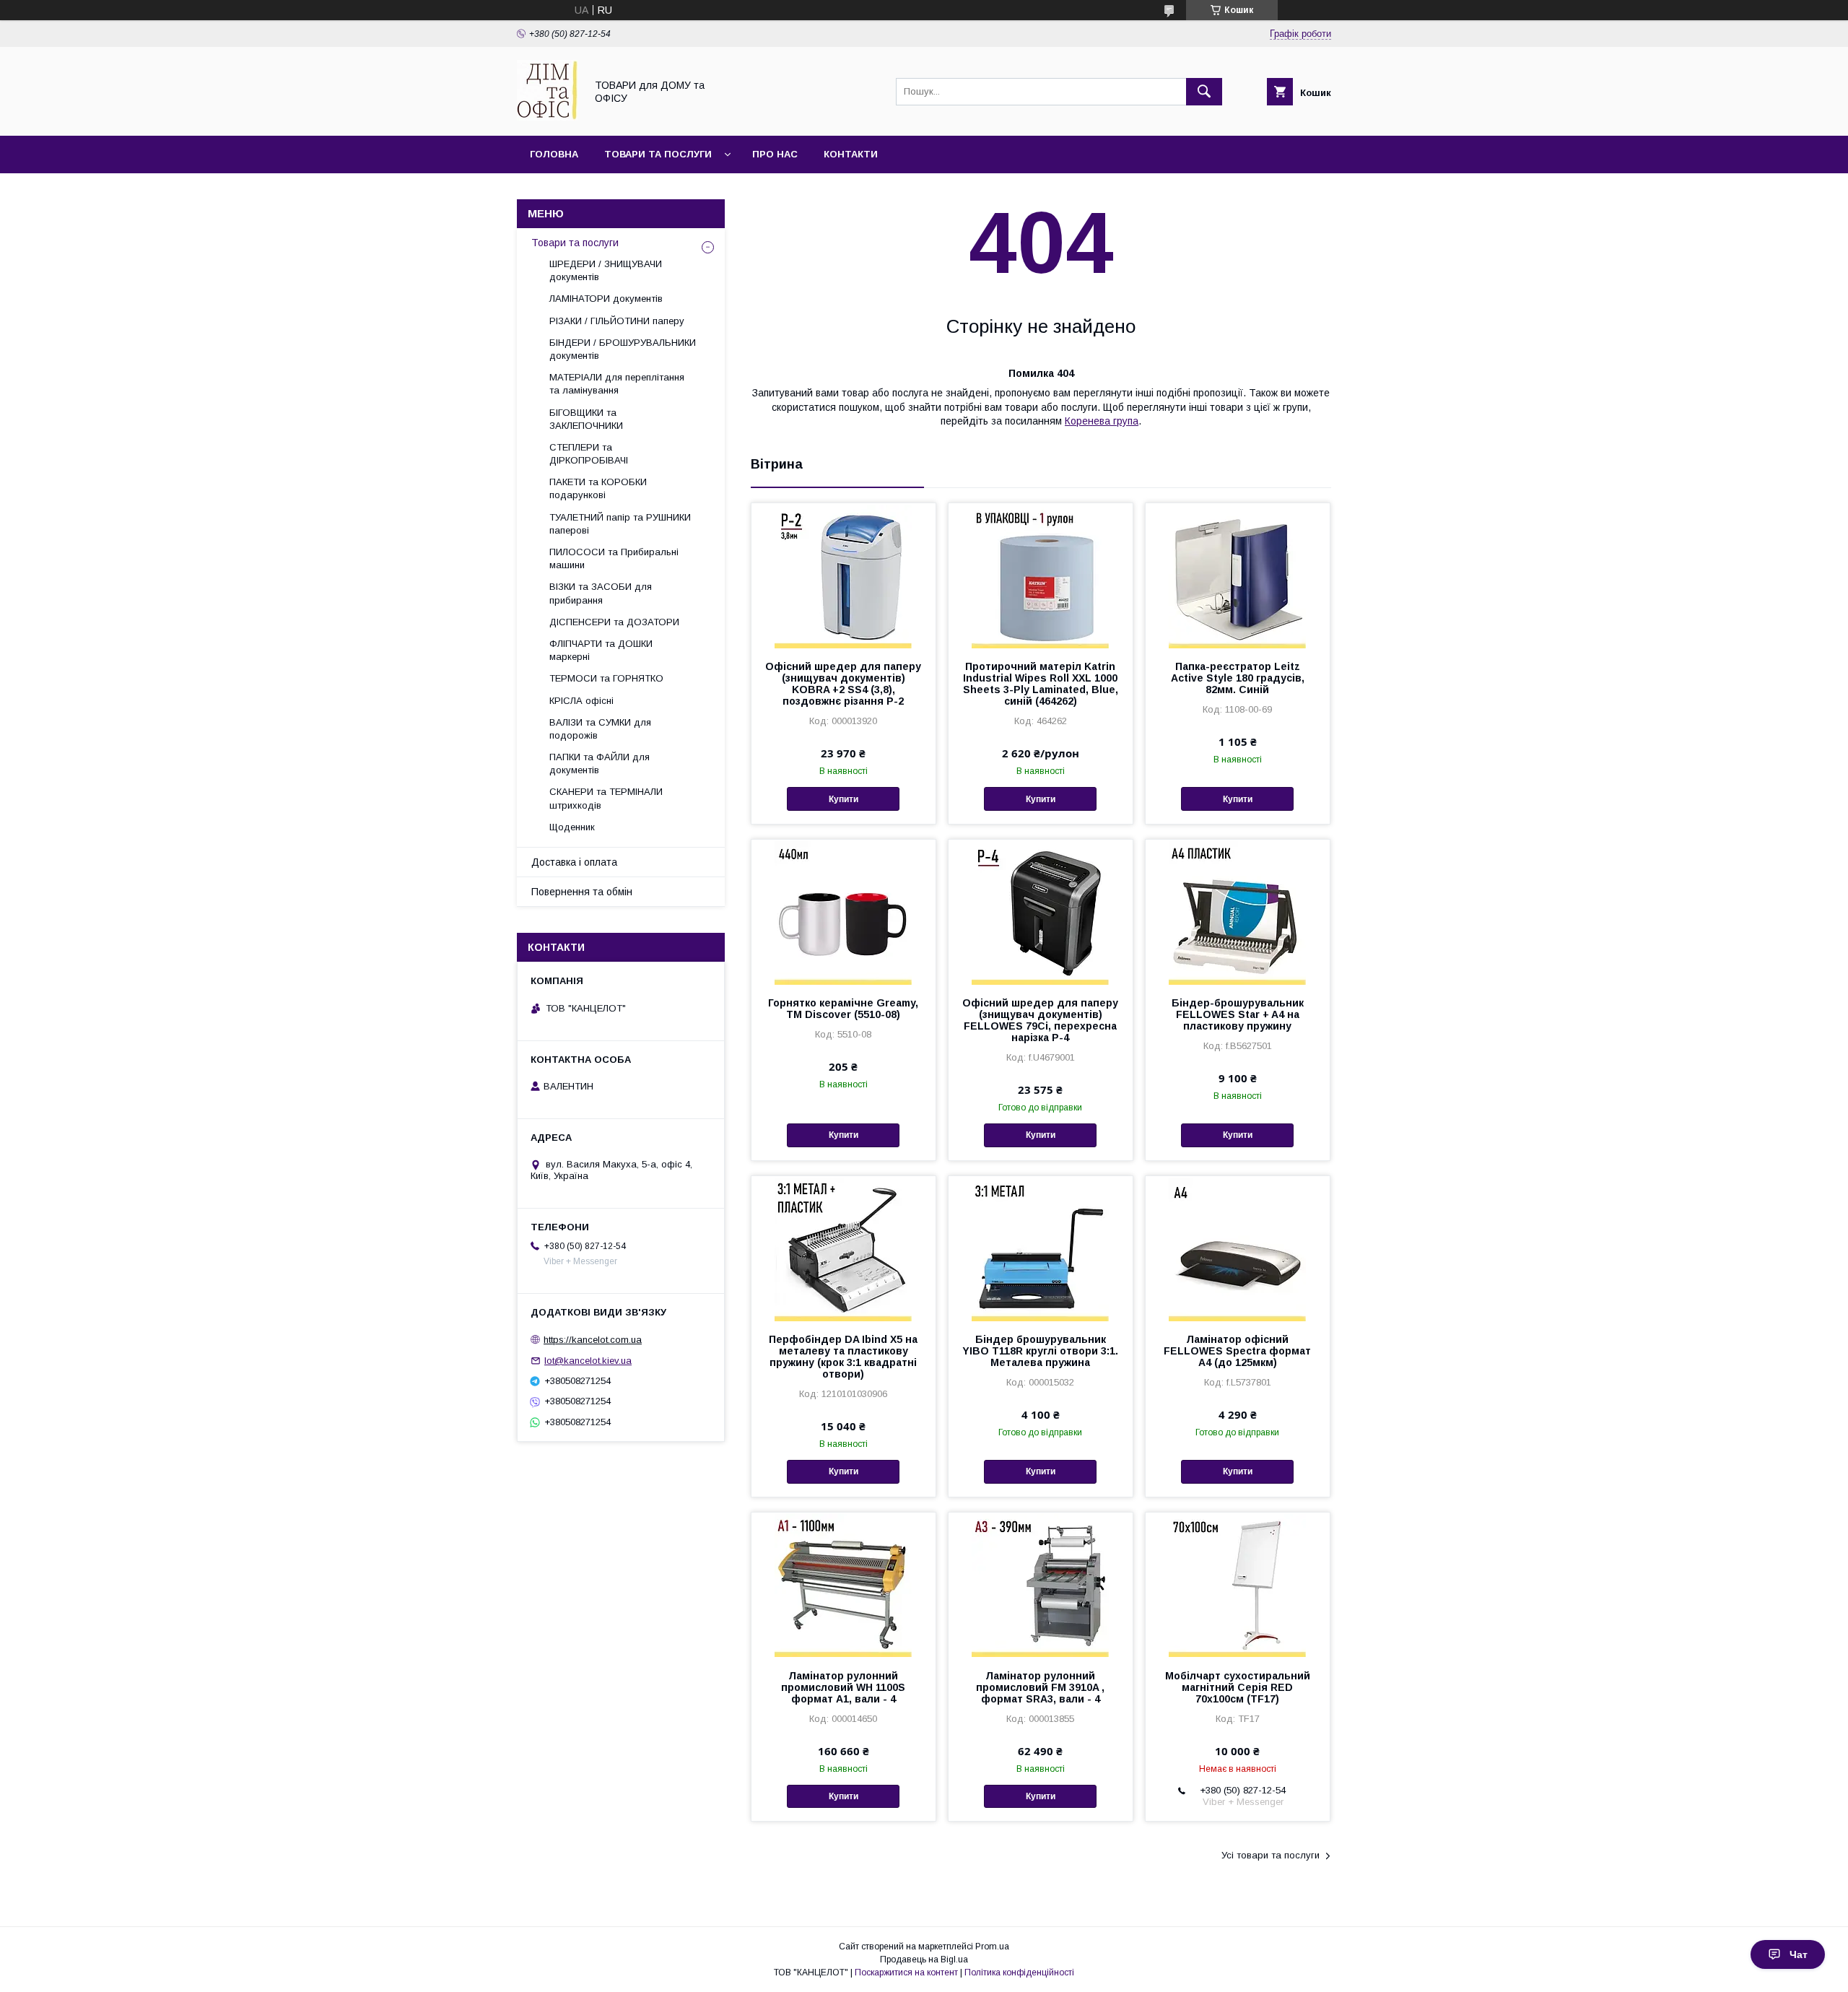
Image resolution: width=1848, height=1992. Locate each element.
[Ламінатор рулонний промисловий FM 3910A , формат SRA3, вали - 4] (1041, 1585)
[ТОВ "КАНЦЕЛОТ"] (547, 117)
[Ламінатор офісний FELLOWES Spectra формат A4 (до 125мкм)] (1238, 1248)
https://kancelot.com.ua (593, 1340)
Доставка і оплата (574, 862)
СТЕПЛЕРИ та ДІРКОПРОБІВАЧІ (589, 454)
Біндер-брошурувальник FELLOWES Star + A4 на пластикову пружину (1238, 1014)
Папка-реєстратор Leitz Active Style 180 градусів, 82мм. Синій (1238, 678)
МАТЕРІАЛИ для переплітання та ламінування (617, 384)
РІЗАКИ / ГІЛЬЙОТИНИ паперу (617, 321)
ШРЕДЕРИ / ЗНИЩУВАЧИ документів (606, 270)
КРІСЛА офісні (581, 701)
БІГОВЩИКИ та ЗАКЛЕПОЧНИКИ (586, 419)
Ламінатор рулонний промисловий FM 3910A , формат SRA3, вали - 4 (1040, 1687)
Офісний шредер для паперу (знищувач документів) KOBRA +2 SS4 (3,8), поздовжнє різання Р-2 (843, 684)
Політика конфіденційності (1019, 1973)
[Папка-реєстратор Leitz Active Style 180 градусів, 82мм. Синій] (1238, 575)
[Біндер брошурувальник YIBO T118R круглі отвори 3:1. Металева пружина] (1041, 1248)
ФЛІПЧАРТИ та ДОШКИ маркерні (601, 650)
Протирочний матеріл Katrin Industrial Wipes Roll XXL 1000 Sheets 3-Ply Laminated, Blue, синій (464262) (1041, 684)
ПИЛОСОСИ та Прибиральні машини (614, 558)
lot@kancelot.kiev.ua (588, 1361)
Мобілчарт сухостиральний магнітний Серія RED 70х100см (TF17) (1238, 1687)
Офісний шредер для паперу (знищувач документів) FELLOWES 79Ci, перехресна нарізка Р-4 (1040, 1020)
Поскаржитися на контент (906, 1973)
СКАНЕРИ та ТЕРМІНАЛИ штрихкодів (606, 798)
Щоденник (572, 827)
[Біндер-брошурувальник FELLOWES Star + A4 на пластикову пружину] (1238, 912)
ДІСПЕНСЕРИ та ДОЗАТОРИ (614, 622)
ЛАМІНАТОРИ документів (606, 299)
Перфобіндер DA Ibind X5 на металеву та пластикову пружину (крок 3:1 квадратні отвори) (843, 1357)
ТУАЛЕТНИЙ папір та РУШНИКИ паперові (620, 524)
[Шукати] (1204, 92)
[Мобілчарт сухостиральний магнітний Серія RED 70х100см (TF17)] (1238, 1585)
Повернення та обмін (582, 892)
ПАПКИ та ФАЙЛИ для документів (600, 764)
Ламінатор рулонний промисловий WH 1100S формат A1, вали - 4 (843, 1687)
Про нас (775, 154)
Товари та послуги (658, 154)
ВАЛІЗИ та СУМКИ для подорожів (600, 729)
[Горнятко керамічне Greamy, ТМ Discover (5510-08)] (844, 912)
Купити (844, 799)
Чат (1799, 1954)
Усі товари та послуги (1270, 1855)
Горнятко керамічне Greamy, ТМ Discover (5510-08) (843, 1009)
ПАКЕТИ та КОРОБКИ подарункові (598, 488)
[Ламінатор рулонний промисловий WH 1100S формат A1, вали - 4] (844, 1585)
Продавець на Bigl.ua (924, 1960)
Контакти (851, 154)
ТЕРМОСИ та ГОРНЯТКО (606, 678)
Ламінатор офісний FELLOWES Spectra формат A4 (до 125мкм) (1237, 1351)
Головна (554, 154)
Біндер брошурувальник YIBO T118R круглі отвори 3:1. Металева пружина (1040, 1351)
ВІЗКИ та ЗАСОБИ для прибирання (601, 593)
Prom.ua (992, 1947)
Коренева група (1102, 421)
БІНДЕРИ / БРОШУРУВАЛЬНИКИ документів (623, 349)
